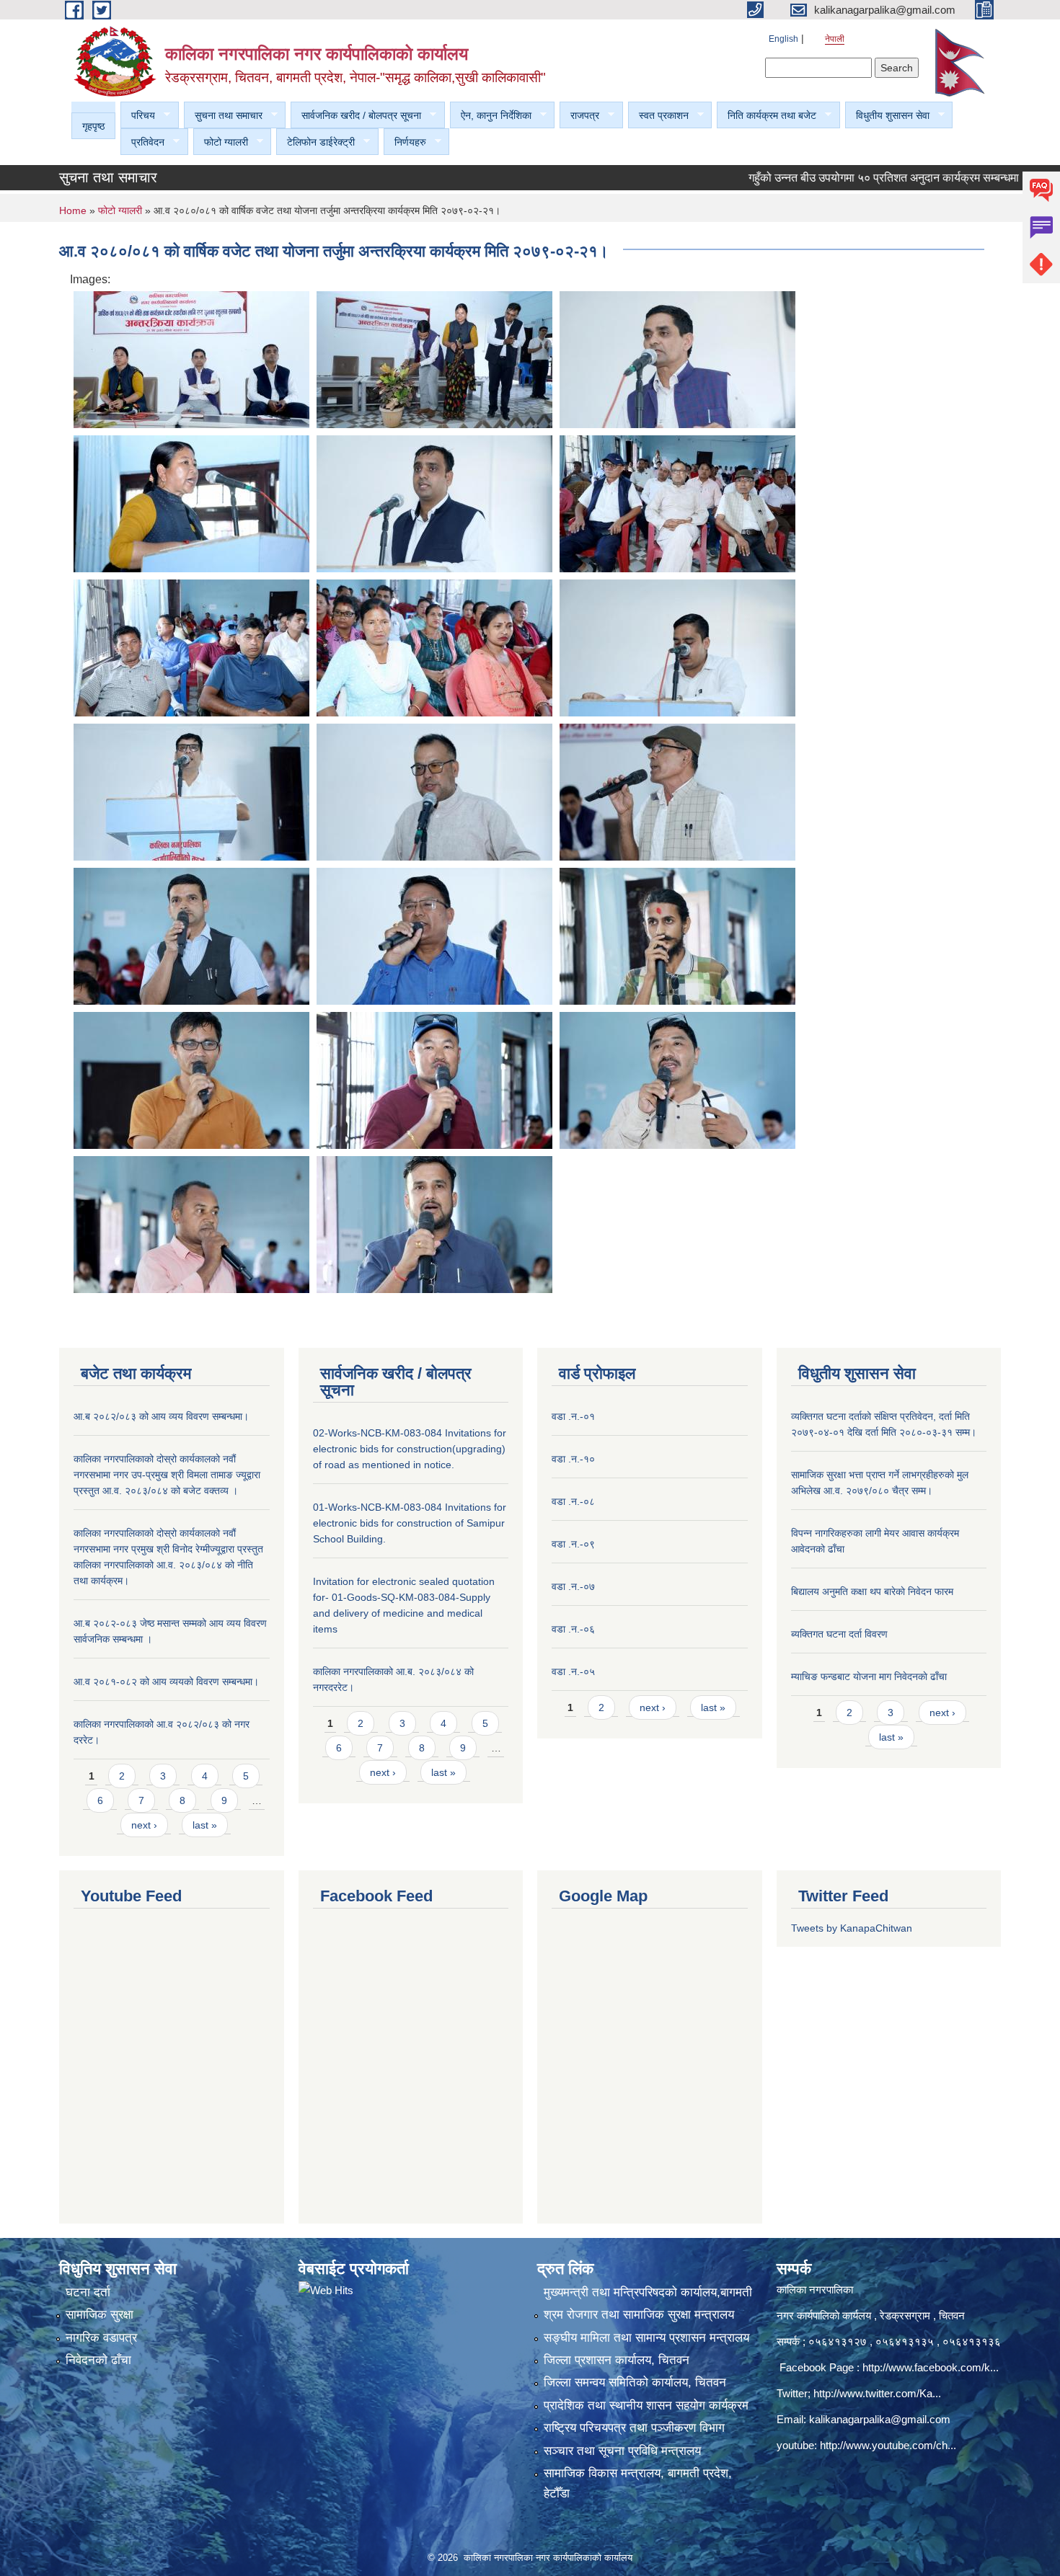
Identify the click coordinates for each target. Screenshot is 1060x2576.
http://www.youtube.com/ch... (888, 2445)
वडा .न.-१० (573, 1459)
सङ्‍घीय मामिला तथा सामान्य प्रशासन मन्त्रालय (646, 2338)
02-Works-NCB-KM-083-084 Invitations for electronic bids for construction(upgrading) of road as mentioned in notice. (410, 1449)
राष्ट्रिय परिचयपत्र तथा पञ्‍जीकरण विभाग (634, 2428)
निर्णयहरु (405, 142)
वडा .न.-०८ (573, 1501)
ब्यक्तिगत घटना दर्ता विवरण (839, 1634)
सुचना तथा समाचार (223, 116)
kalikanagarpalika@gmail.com (880, 2419)
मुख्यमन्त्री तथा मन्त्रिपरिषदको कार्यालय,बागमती (648, 2292)
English (783, 39)
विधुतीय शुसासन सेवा (887, 116)
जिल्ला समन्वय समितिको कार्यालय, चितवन (635, 2382)
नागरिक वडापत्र (101, 2338)
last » (205, 1825)
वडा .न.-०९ (573, 1544)
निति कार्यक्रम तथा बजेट (767, 116)
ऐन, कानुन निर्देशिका (491, 116)
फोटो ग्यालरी (221, 142)
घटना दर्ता (88, 2292)
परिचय (138, 116)
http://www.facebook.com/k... (931, 2367)
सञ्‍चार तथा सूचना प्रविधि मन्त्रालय (622, 2451)
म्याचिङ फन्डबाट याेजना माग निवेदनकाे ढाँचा (869, 1676)
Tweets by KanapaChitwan (852, 1928)
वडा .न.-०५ (573, 1671)
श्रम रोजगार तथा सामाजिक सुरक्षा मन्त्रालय (639, 2315)
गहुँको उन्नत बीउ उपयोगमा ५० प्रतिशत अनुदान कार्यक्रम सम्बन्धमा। (834, 178)
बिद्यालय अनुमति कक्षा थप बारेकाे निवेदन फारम (872, 1591)
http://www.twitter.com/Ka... (877, 2393)
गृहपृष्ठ (93, 126)
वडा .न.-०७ (573, 1586)
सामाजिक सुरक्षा (100, 2315)
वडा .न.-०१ (573, 1416)
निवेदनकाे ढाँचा (98, 2360)
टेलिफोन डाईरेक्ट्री (315, 142)
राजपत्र (579, 116)
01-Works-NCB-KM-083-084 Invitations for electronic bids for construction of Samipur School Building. (410, 1523)
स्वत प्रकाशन (658, 116)
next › (144, 1825)
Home (73, 210)
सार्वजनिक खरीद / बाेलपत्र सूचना (356, 116)
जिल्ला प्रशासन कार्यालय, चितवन (617, 2360)
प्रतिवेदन (142, 142)
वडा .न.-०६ (573, 1629)
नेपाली (835, 39)
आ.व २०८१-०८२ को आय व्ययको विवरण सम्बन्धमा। (166, 1682)
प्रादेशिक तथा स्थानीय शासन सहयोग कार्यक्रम (646, 2406)
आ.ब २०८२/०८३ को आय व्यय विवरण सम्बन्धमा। (161, 1416)
